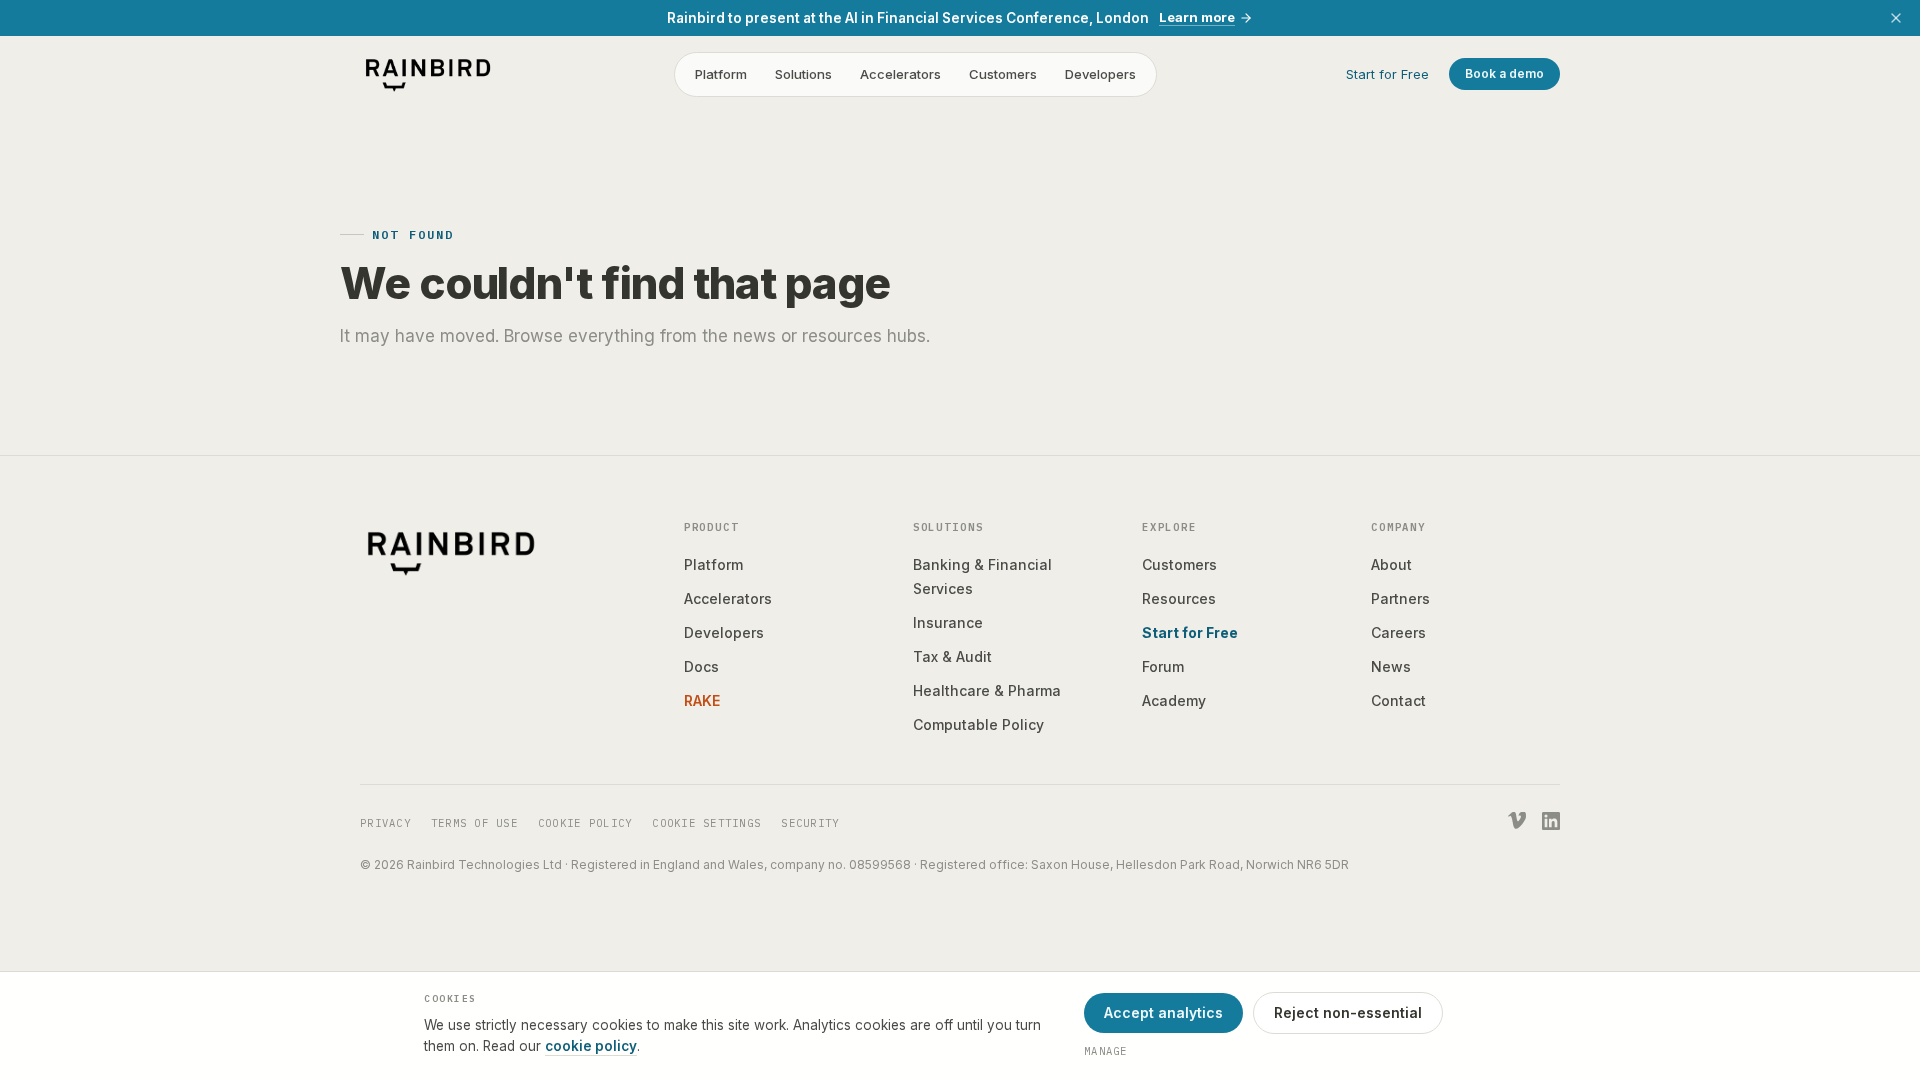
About (1391, 564)
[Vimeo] (1517, 821)
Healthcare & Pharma (987, 690)
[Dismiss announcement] (1896, 18)
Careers (1398, 632)
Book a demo (1504, 73)
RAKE (702, 700)
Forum (1163, 666)
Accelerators (900, 74)
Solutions (803, 74)
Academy (1174, 700)
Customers (1003, 74)
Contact (1398, 700)
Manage (1106, 1051)
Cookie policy (585, 823)
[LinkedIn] (1551, 821)
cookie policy (591, 1046)
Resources (1179, 598)
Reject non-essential (1348, 1012)
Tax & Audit (952, 656)
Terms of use (474, 823)
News (1391, 666)
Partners (1400, 598)
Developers (1100, 74)
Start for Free (1387, 74)
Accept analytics (1163, 1012)
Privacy (385, 823)
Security (810, 823)
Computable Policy (978, 724)
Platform (721, 74)
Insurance (948, 622)
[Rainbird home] (428, 74)
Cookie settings (706, 823)
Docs (701, 666)
